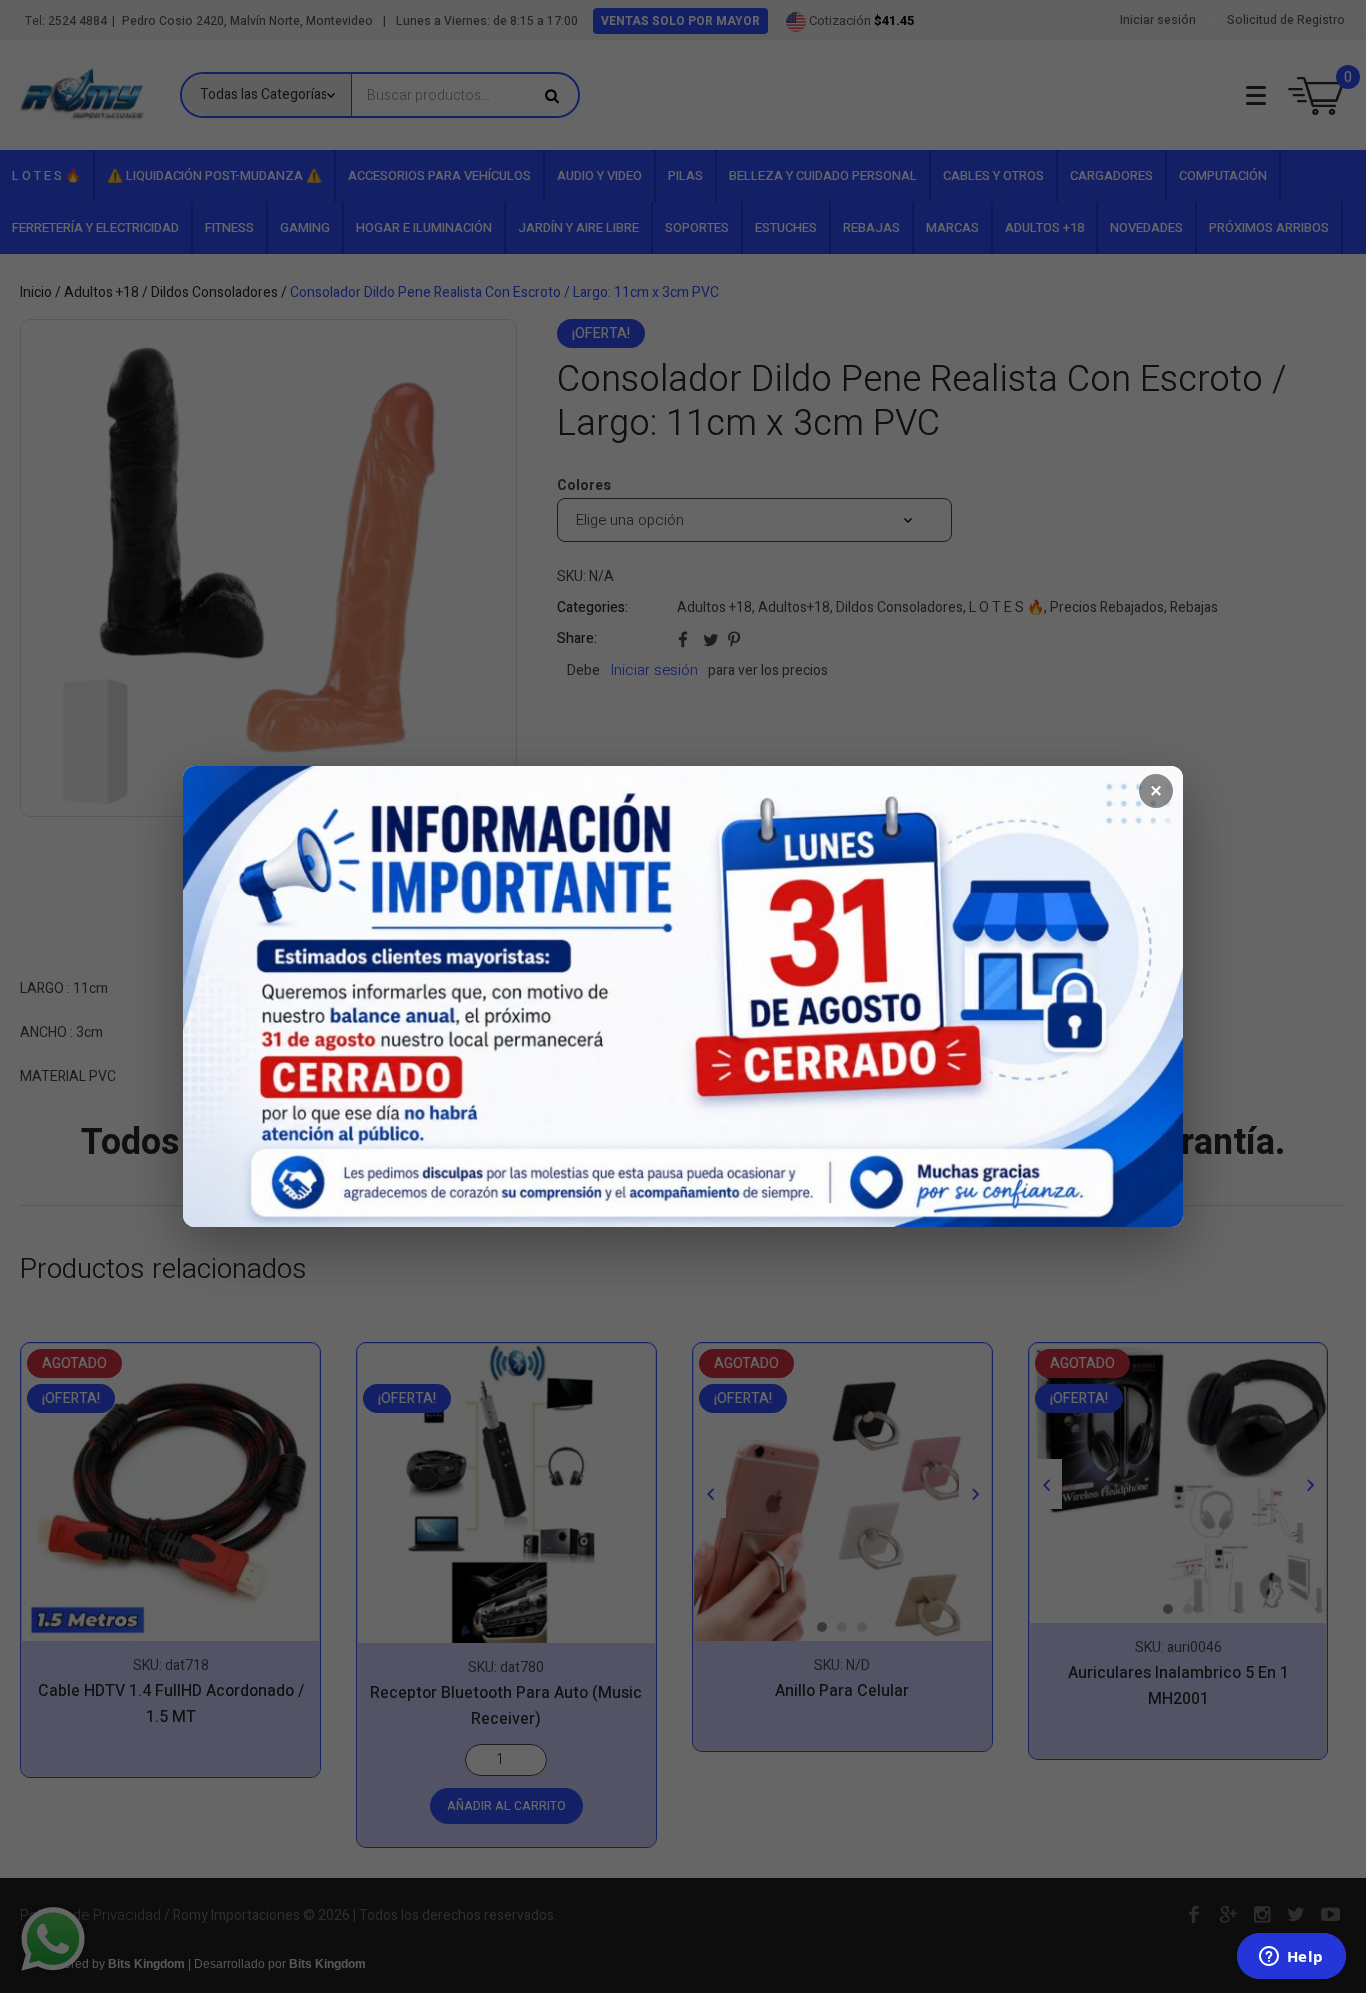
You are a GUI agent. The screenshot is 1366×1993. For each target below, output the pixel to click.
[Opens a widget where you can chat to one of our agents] (1291, 1958)
